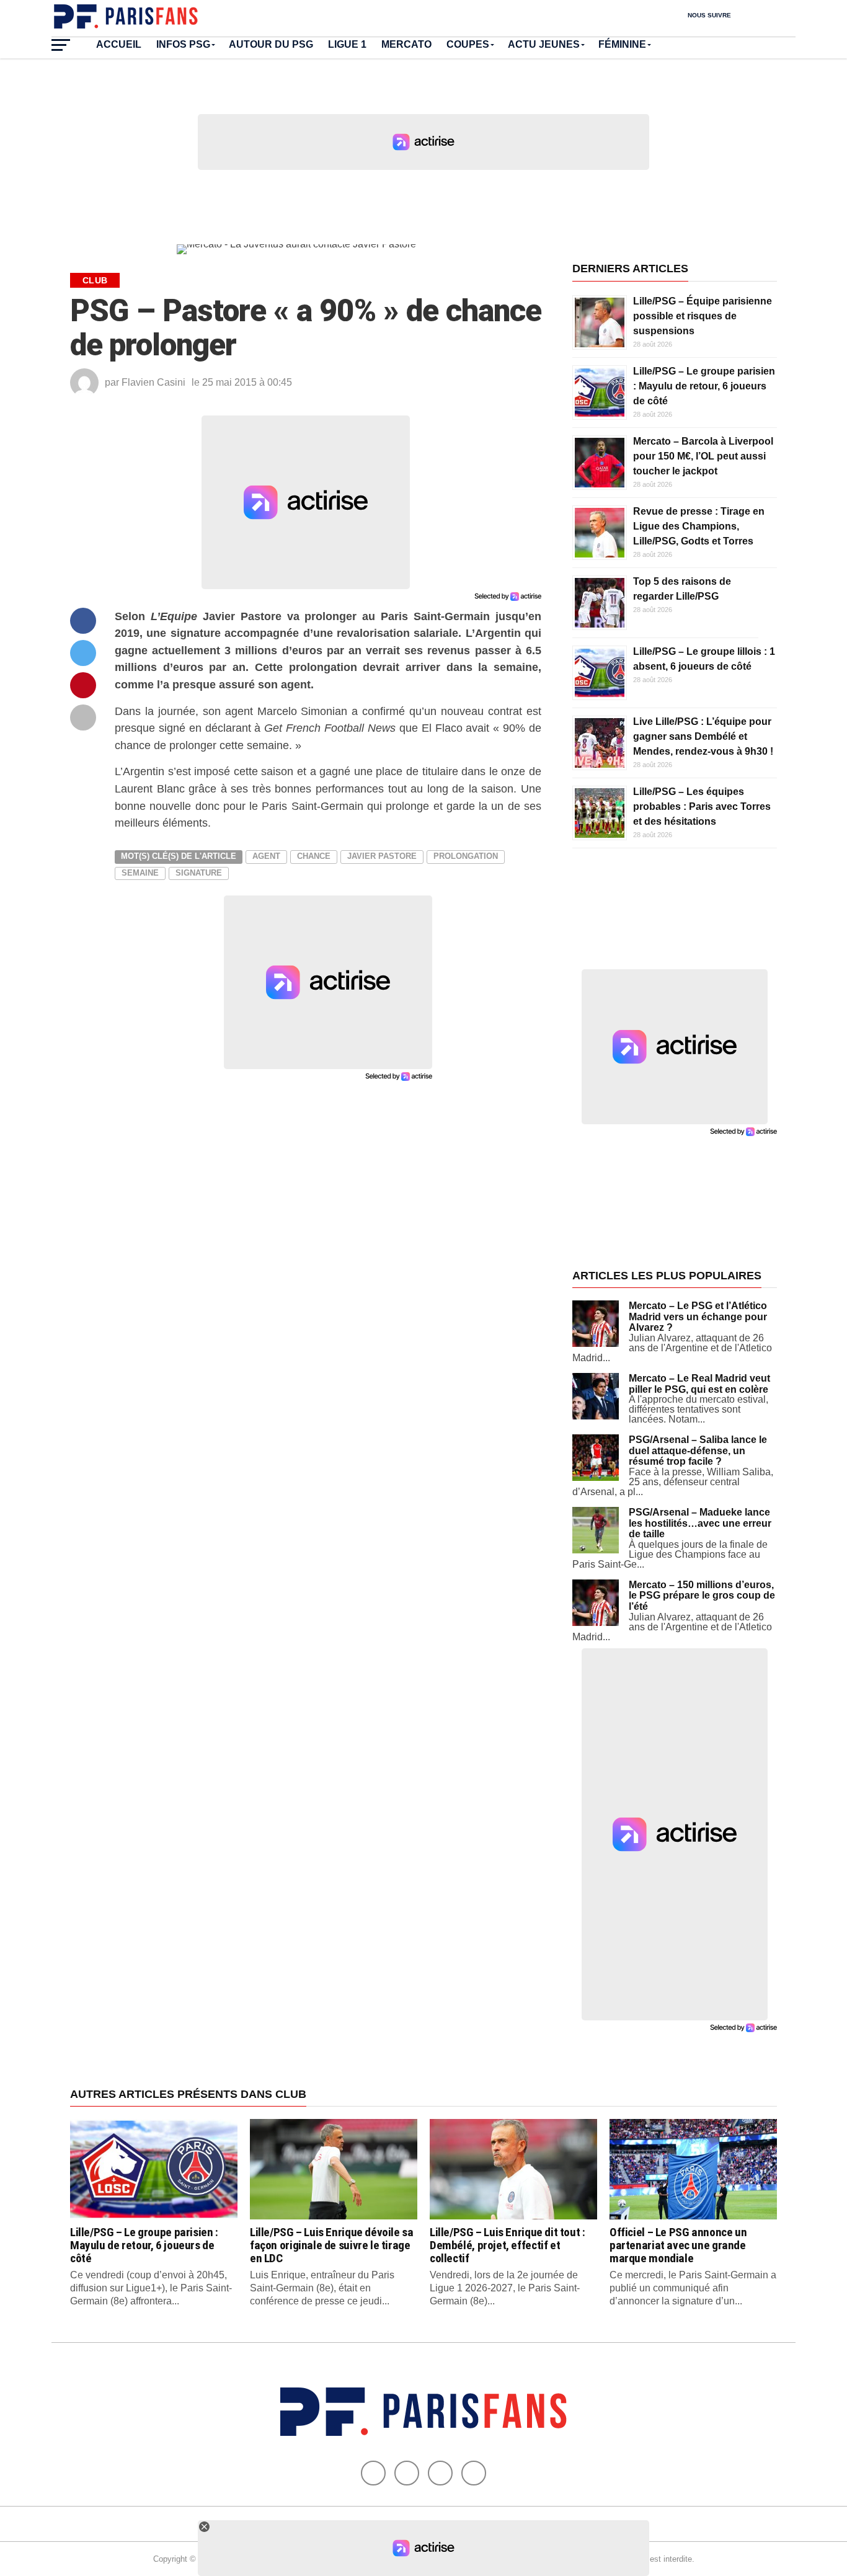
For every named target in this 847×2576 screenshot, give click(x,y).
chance (314, 856)
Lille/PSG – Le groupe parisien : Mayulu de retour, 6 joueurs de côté (704, 386)
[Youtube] (440, 2473)
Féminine (622, 44)
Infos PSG (183, 44)
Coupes (468, 44)
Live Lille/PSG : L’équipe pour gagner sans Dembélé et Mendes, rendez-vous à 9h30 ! (703, 736)
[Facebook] (373, 2473)
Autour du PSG (271, 44)
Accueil (119, 44)
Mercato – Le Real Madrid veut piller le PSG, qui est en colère (699, 1384)
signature (199, 873)
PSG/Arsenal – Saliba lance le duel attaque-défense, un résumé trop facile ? (698, 1450)
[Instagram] (474, 2473)
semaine (140, 873)
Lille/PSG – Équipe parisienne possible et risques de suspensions (703, 316)
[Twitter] (407, 2473)
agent (266, 856)
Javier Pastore (382, 856)
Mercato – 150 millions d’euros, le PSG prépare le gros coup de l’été (702, 1596)
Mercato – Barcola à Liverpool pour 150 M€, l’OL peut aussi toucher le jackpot (703, 456)
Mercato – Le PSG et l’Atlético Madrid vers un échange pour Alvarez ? (698, 1317)
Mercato (406, 44)
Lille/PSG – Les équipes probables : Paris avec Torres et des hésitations (702, 806)
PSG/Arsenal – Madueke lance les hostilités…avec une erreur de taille (700, 1523)
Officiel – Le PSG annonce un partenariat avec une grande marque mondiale (678, 2245)
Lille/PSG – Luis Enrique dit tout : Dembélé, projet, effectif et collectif (508, 2245)
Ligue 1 (347, 44)
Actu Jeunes (544, 44)
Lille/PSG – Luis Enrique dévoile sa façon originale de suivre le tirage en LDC (332, 2245)
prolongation (466, 856)
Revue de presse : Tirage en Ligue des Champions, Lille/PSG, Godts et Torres (699, 526)
